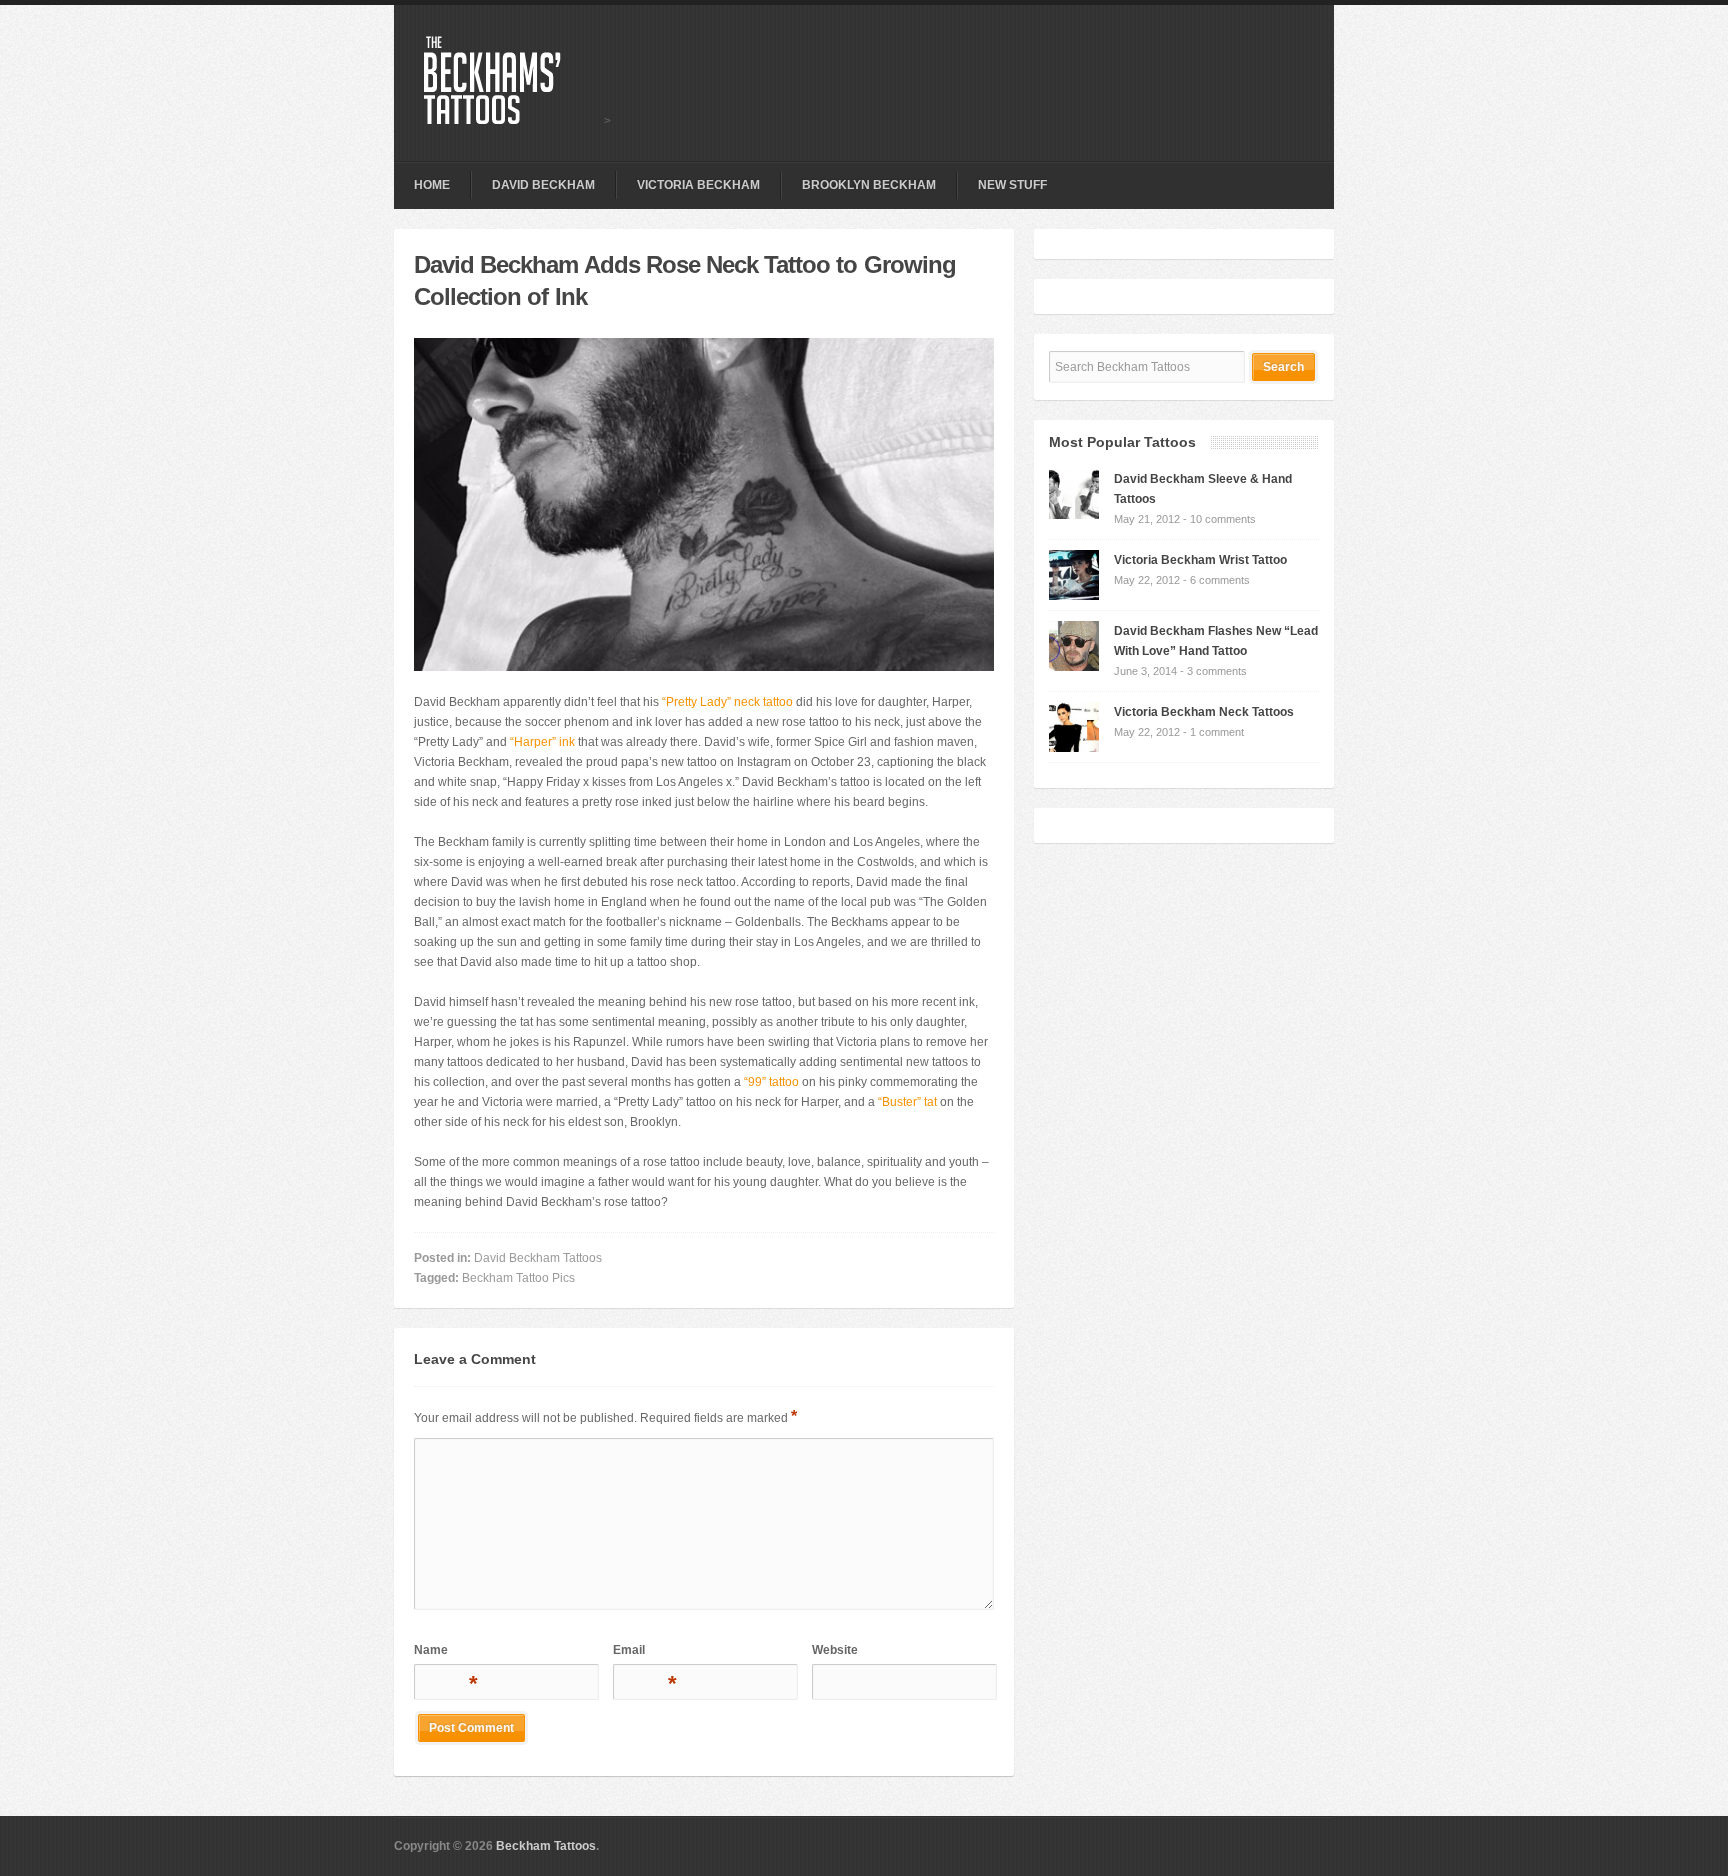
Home (432, 185)
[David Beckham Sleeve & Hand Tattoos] (1074, 515)
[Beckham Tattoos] (514, 121)
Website (835, 1650)
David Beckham (543, 185)
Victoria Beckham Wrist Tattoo (1200, 560)
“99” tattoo (771, 1082)
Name (444, 1653)
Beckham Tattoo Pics (518, 1278)
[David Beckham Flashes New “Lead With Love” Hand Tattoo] (1074, 667)
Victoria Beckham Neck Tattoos (1204, 712)
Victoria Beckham (698, 185)
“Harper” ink (542, 742)
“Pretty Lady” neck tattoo (727, 702)
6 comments (1220, 580)
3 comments (1217, 671)
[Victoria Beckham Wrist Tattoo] (1074, 596)
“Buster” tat (907, 1102)
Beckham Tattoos (546, 1846)
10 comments (1223, 519)
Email (643, 1653)
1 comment (1217, 732)
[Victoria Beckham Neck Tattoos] (1074, 748)
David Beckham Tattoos (538, 1258)
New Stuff (1012, 185)
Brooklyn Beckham (869, 185)
